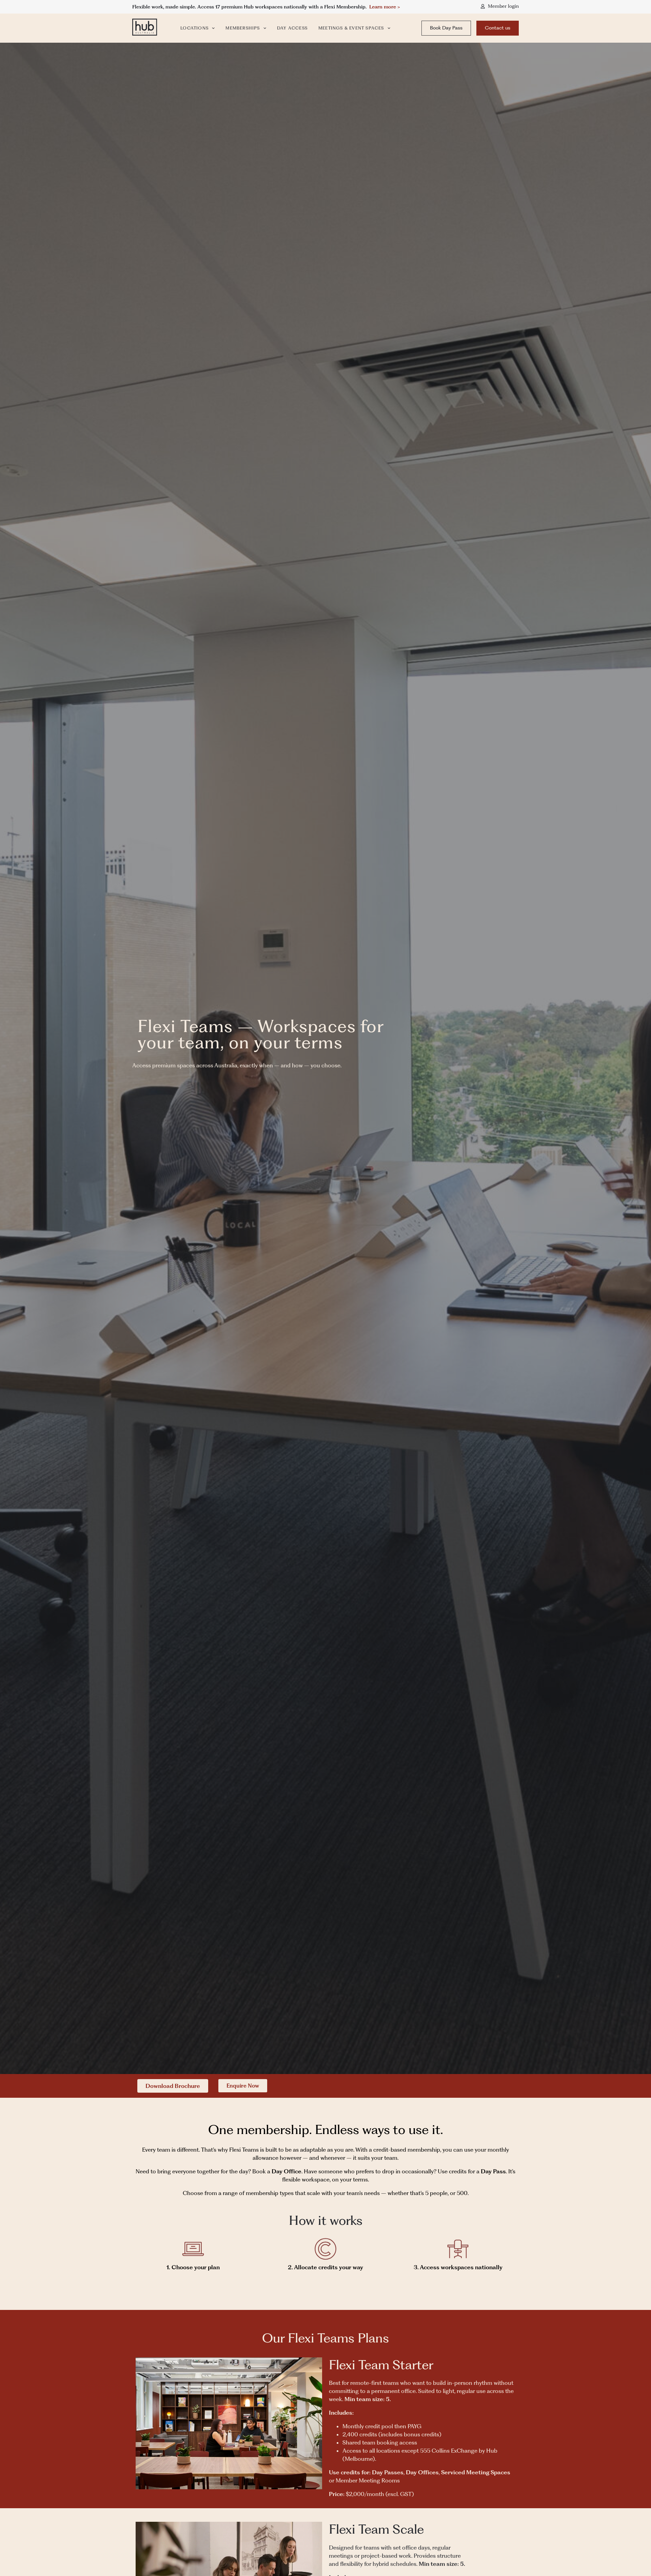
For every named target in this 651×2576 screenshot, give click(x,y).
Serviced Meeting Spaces (476, 2472)
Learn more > (385, 7)
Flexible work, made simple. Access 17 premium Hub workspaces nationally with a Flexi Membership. (251, 7)
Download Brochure (173, 2086)
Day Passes (388, 2472)
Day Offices (422, 2472)
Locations (194, 28)
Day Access (292, 28)
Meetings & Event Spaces (351, 28)
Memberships (243, 28)
